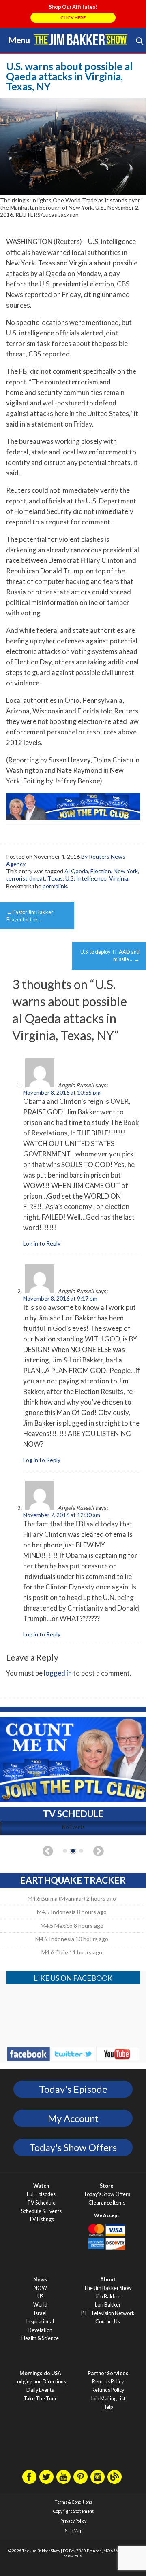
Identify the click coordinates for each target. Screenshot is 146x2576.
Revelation (40, 2330)
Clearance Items (107, 2203)
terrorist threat (26, 878)
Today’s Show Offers (107, 2194)
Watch (41, 2186)
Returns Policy (108, 2382)
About (108, 2280)
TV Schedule (41, 2203)
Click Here (73, 18)
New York (126, 871)
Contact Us (108, 2322)
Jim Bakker (81, 40)
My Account (73, 2118)
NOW (40, 2288)
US (40, 2297)
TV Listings (41, 2219)
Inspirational (40, 2322)
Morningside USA (40, 2373)
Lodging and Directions (40, 2382)
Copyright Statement (73, 2511)
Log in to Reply (42, 1243)
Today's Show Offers (73, 2147)
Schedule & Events (41, 2211)
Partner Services (108, 2373)
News (40, 2280)
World (40, 2305)
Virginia (119, 878)
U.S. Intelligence (86, 878)
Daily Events (40, 2390)
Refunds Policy (108, 2390)
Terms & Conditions (73, 2502)
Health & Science (40, 2338)
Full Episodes (41, 2194)
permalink (55, 886)
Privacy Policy (73, 2521)
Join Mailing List (108, 2399)
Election (101, 871)
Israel (40, 2313)
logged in (58, 1673)
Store (107, 2186)
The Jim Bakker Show (108, 2288)
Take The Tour (40, 2399)
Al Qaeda (76, 871)
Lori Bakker (108, 2305)
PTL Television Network (108, 2313)
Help (108, 2407)
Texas (55, 878)
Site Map (74, 2531)
